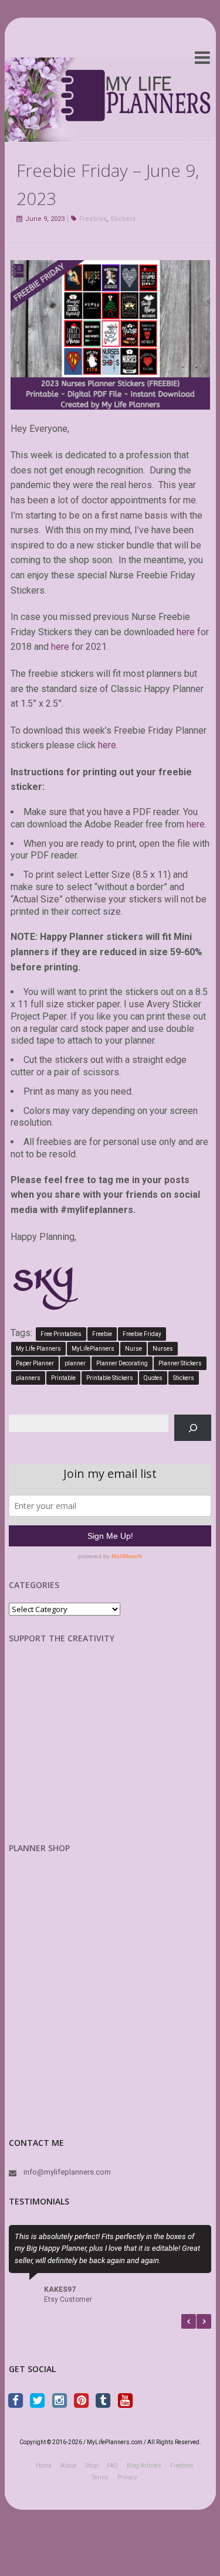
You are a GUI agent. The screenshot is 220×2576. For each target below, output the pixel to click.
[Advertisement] (70, 1752)
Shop (92, 2466)
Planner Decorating (122, 1363)
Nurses (163, 1349)
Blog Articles (144, 2466)
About (68, 2466)
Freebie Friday (142, 1334)
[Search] (193, 1428)
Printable (63, 1378)
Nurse (133, 1349)
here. (108, 745)
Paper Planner (35, 1363)
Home (44, 2466)
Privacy (127, 2477)
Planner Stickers (180, 1363)
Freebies (93, 219)
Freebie (102, 1334)
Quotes (153, 1378)
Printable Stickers (110, 1378)
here (187, 632)
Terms (100, 2477)
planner (75, 1363)
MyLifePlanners (93, 1349)
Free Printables (61, 1334)
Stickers (123, 219)
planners (28, 1378)
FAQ (112, 2466)
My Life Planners (38, 1349)
